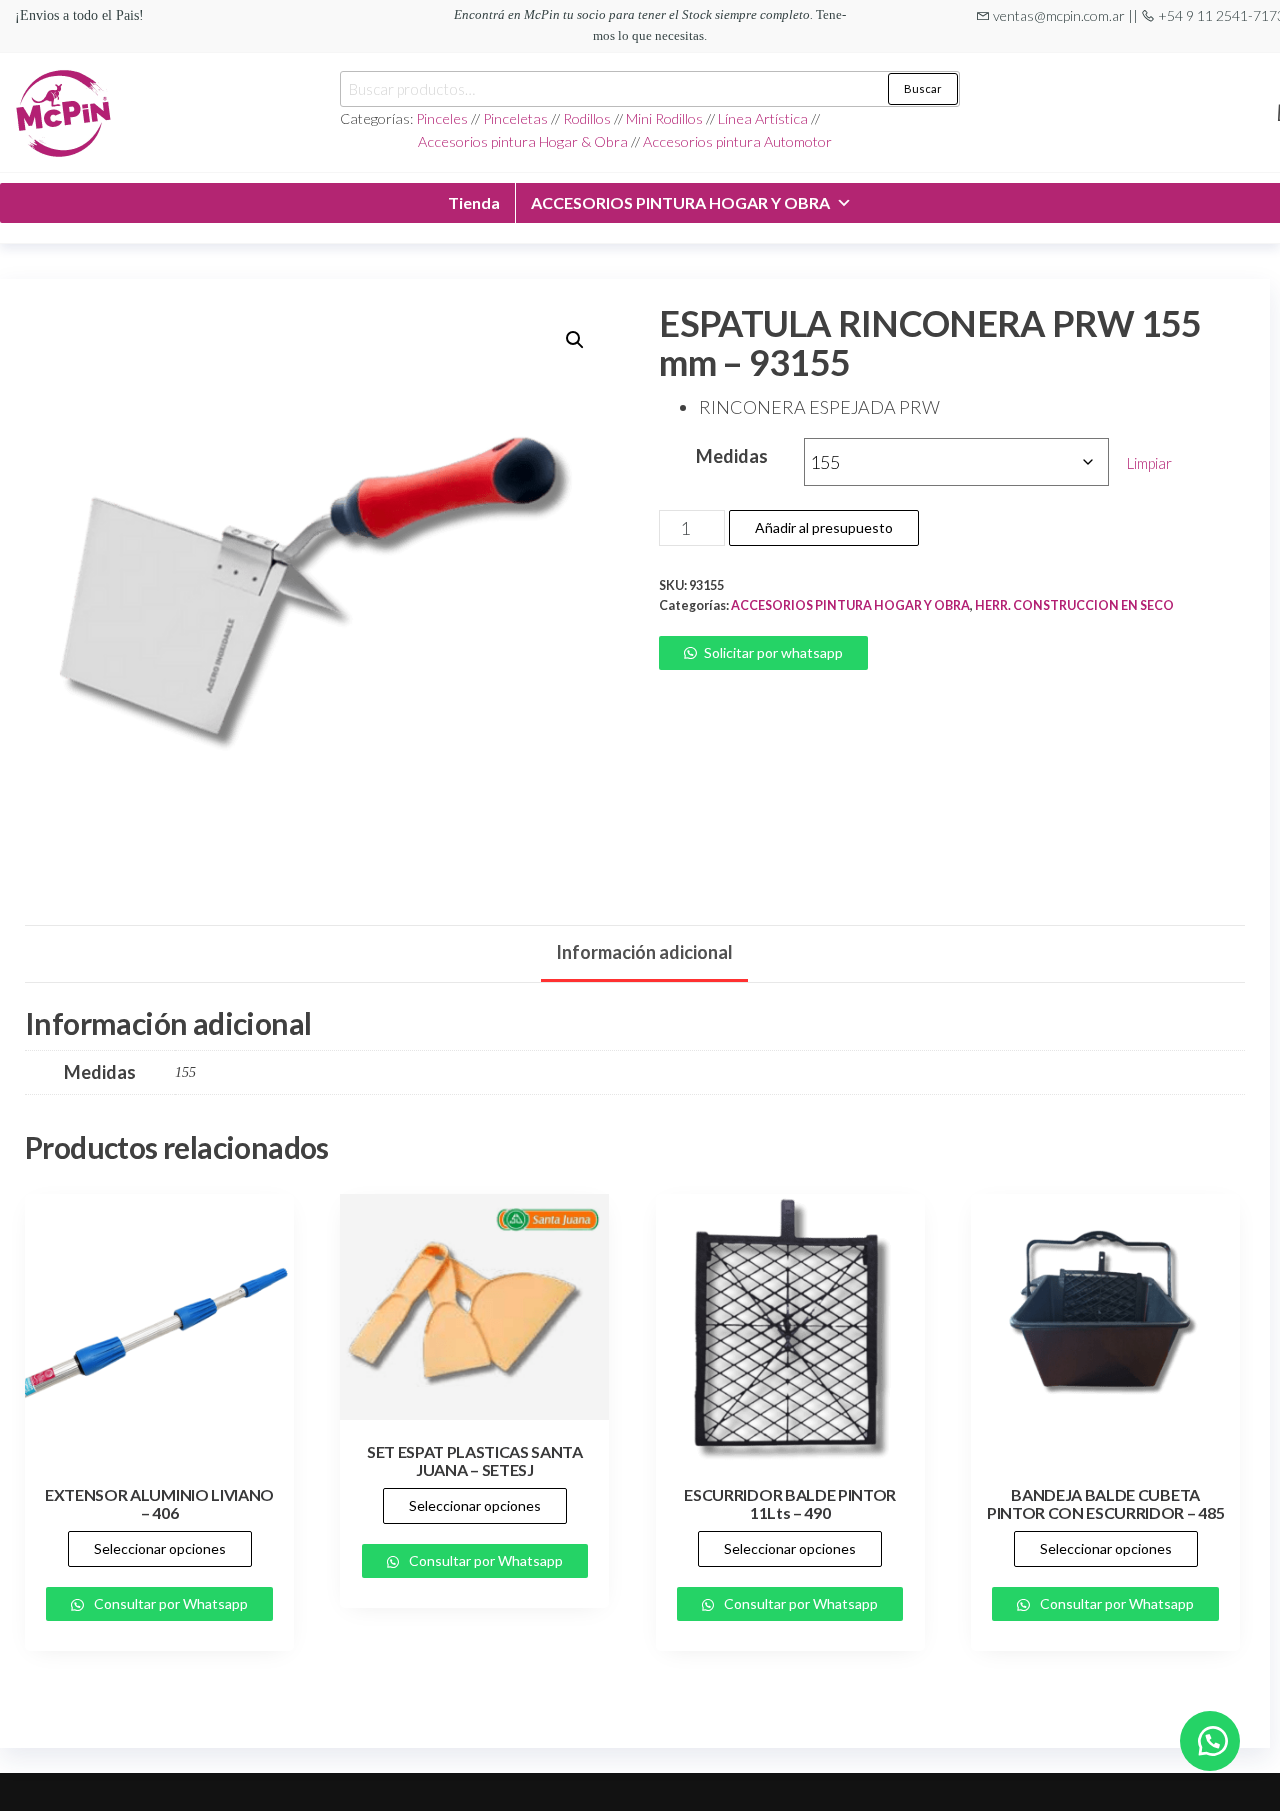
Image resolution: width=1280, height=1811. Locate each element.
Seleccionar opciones (160, 1548)
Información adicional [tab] (644, 952)
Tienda (474, 202)
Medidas (732, 456)
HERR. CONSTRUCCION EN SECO (1074, 605)
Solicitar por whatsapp (773, 652)
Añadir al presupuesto (824, 527)
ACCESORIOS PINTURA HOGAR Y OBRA (680, 202)
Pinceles (443, 118)
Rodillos (587, 118)
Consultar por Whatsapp (169, 1603)
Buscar (923, 88)
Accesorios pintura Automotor (737, 141)
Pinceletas (515, 118)
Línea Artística (763, 118)
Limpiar (1149, 463)
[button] (575, 340)
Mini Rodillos (666, 118)
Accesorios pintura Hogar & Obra (523, 141)
